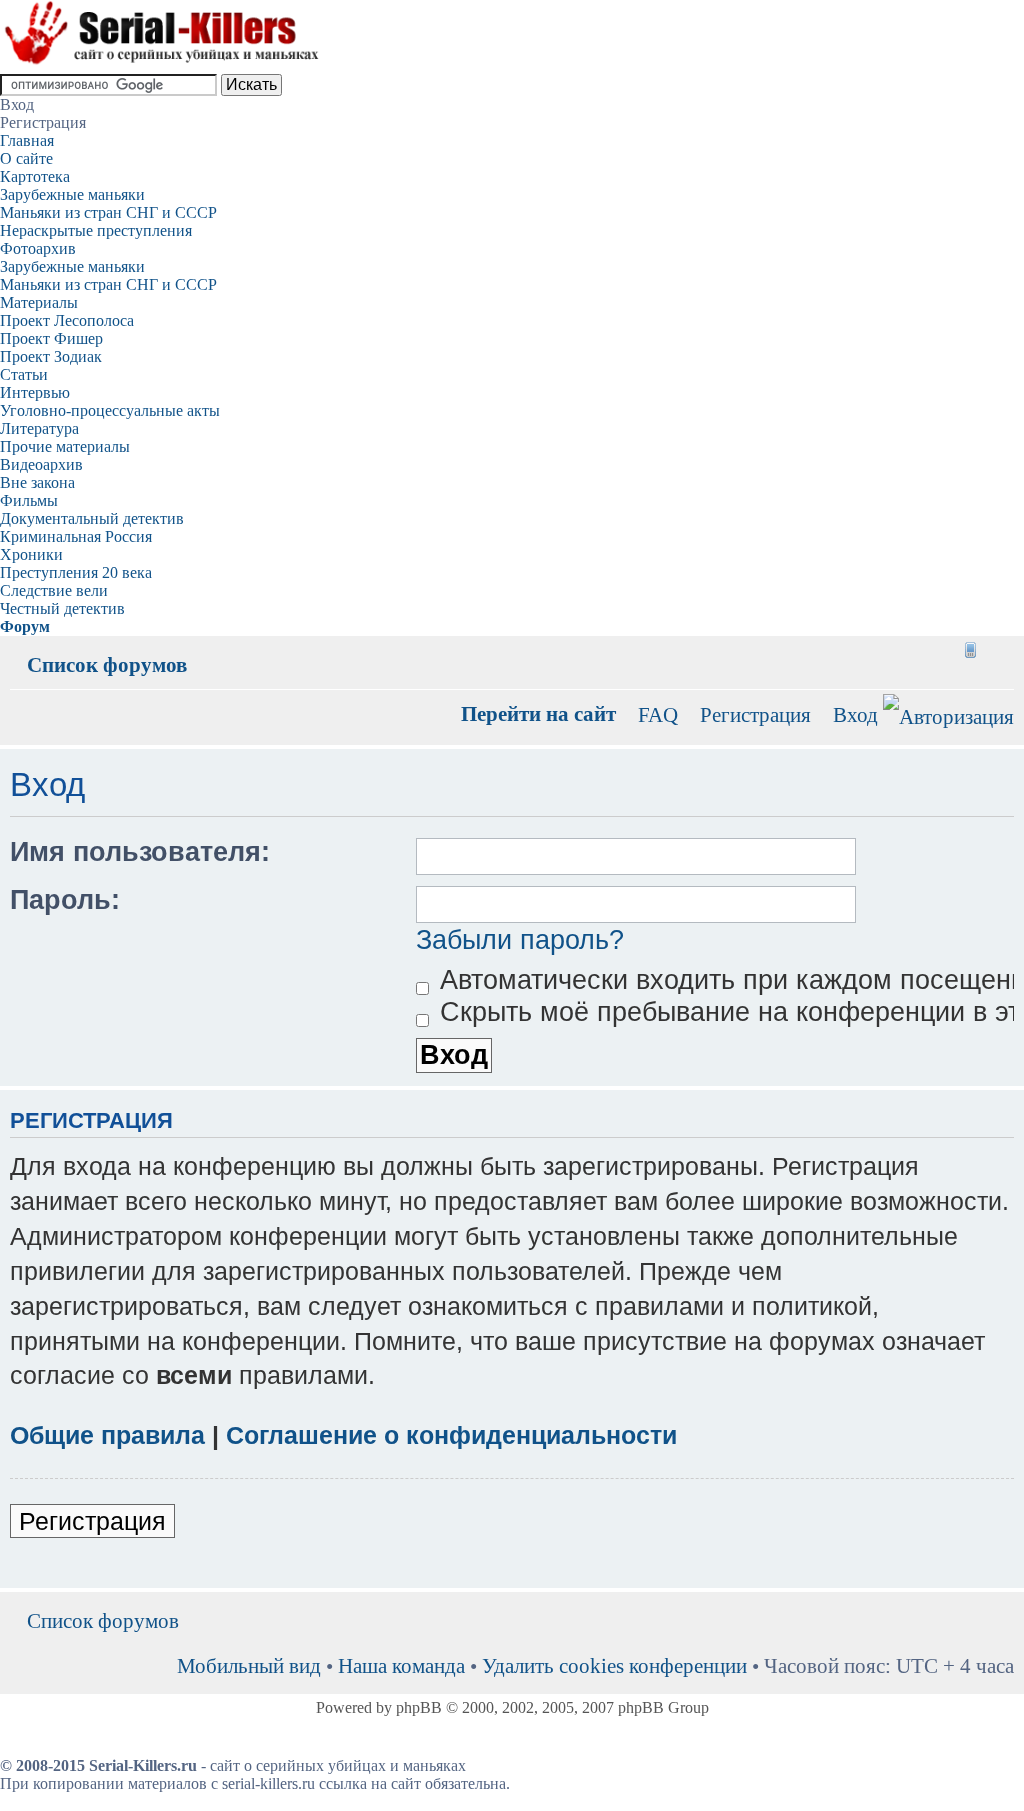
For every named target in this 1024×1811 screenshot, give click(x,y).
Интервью (35, 392)
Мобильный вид (969, 650)
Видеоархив (41, 464)
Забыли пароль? (520, 940)
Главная (27, 140)
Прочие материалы (65, 446)
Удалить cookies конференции (614, 1665)
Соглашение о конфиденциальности (451, 1435)
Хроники (31, 554)
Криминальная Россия (76, 536)
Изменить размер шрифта (999, 650)
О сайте (26, 158)
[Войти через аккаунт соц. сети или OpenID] (948, 713)
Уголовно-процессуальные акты (110, 410)
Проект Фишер (51, 338)
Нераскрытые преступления (96, 230)
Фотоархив (38, 248)
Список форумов (107, 664)
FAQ (658, 714)
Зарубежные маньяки (72, 194)
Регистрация (755, 714)
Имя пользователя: (140, 852)
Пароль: (65, 900)
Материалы (39, 302)
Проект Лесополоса (67, 320)
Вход (855, 714)
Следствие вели (54, 590)
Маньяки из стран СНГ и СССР (108, 212)
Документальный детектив (92, 518)
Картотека (35, 176)
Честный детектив (62, 608)
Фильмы (29, 500)
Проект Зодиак (51, 356)
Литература (39, 428)
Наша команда (401, 1665)
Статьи (24, 374)
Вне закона (37, 482)
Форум (25, 626)
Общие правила (107, 1435)
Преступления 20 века (76, 572)
